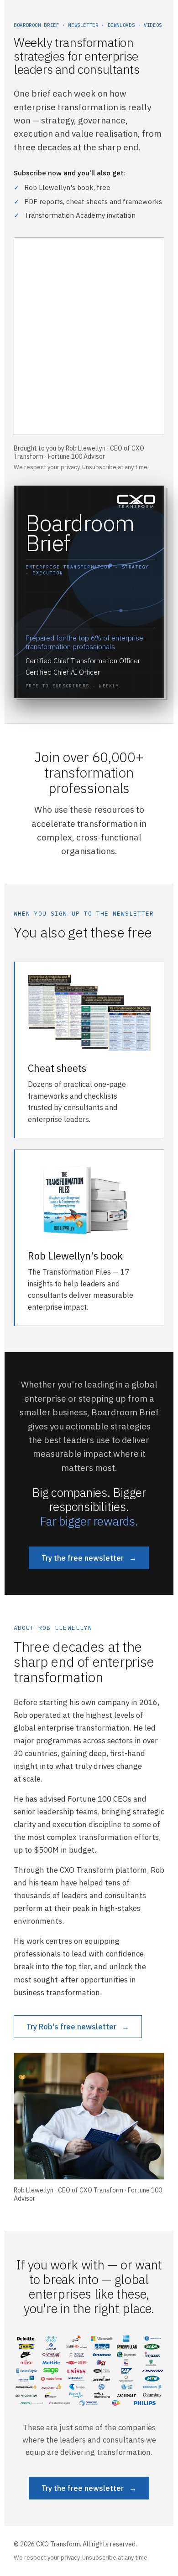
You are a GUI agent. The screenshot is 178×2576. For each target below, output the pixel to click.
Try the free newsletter (89, 1558)
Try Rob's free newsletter (78, 2027)
